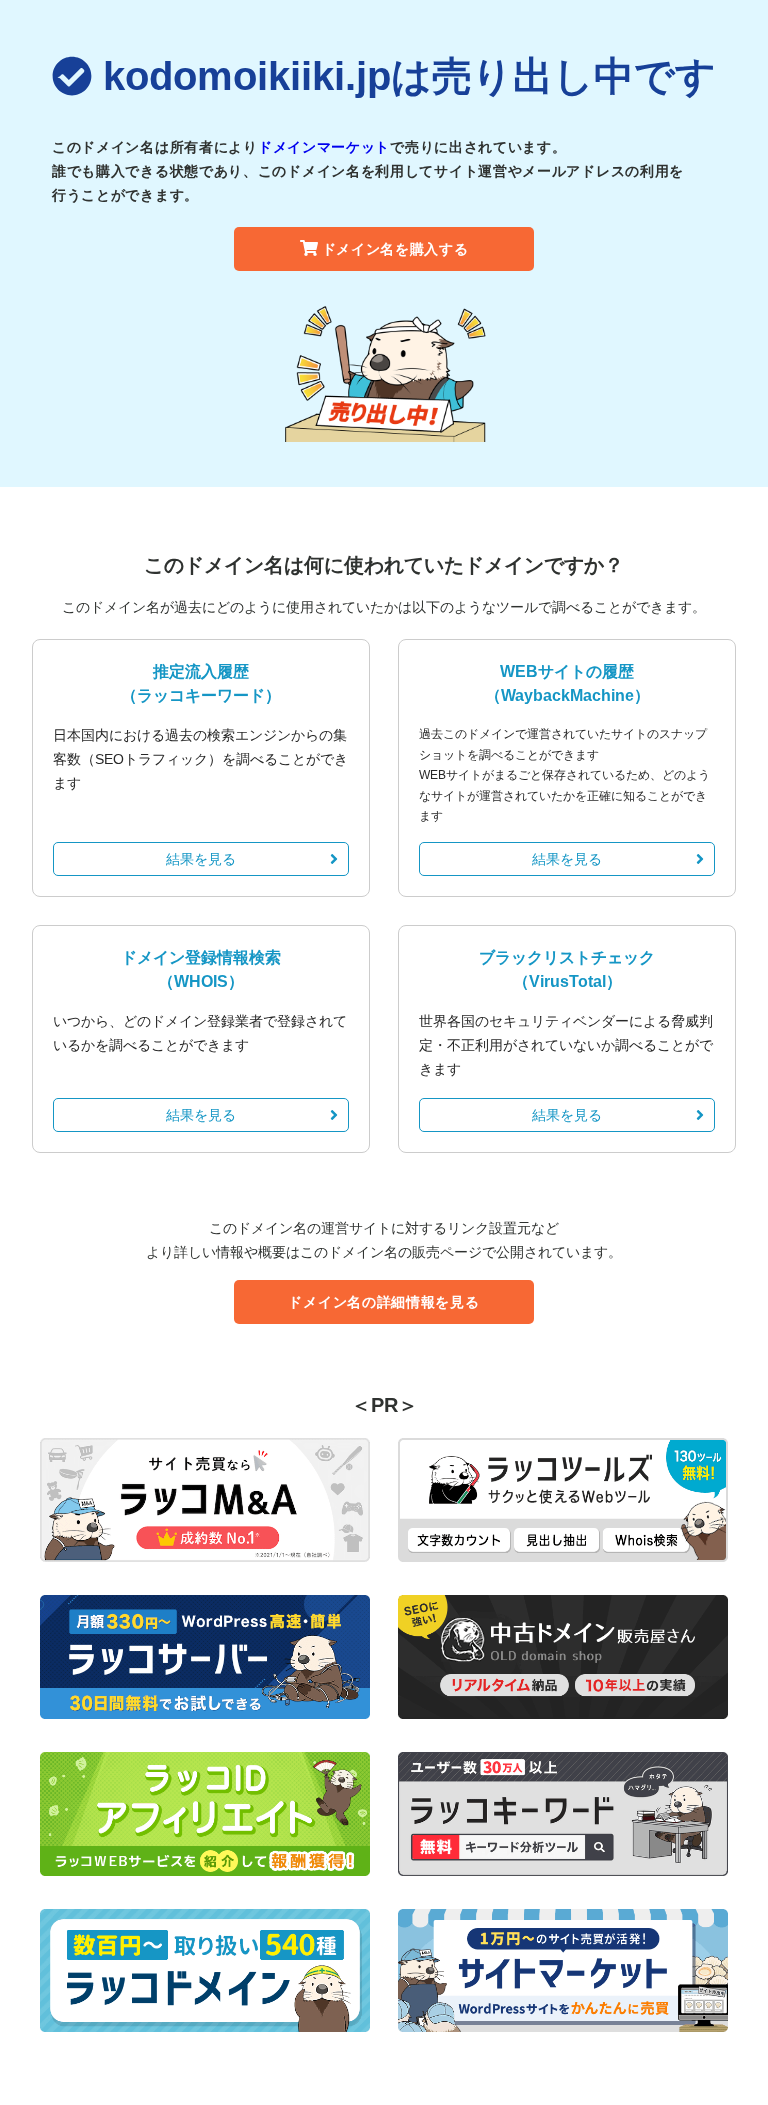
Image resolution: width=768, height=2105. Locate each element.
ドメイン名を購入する (395, 249)
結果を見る (201, 859)
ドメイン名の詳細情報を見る (383, 1302)
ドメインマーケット (324, 147)
